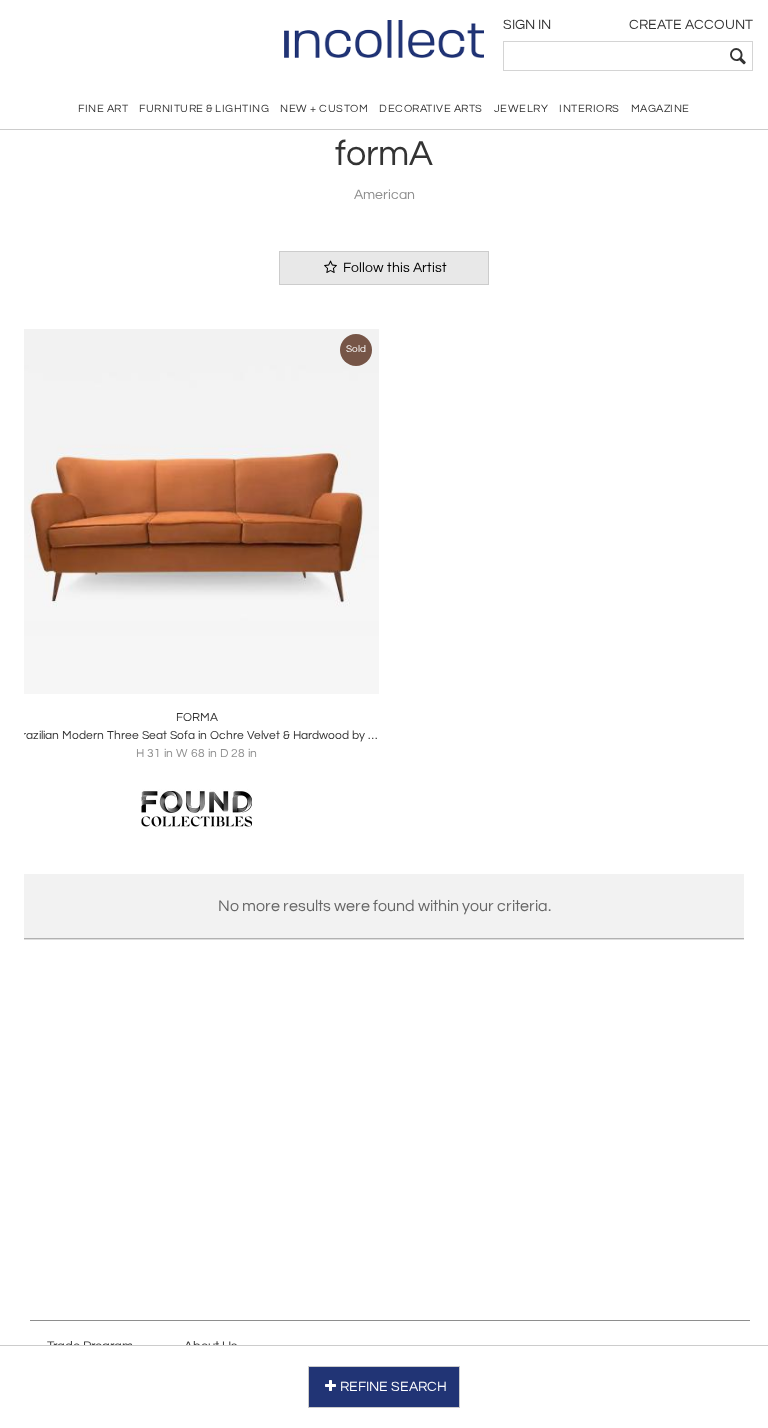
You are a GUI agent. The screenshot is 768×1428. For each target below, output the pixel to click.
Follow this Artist (393, 268)
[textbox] (613, 56)
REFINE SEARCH (393, 1387)
